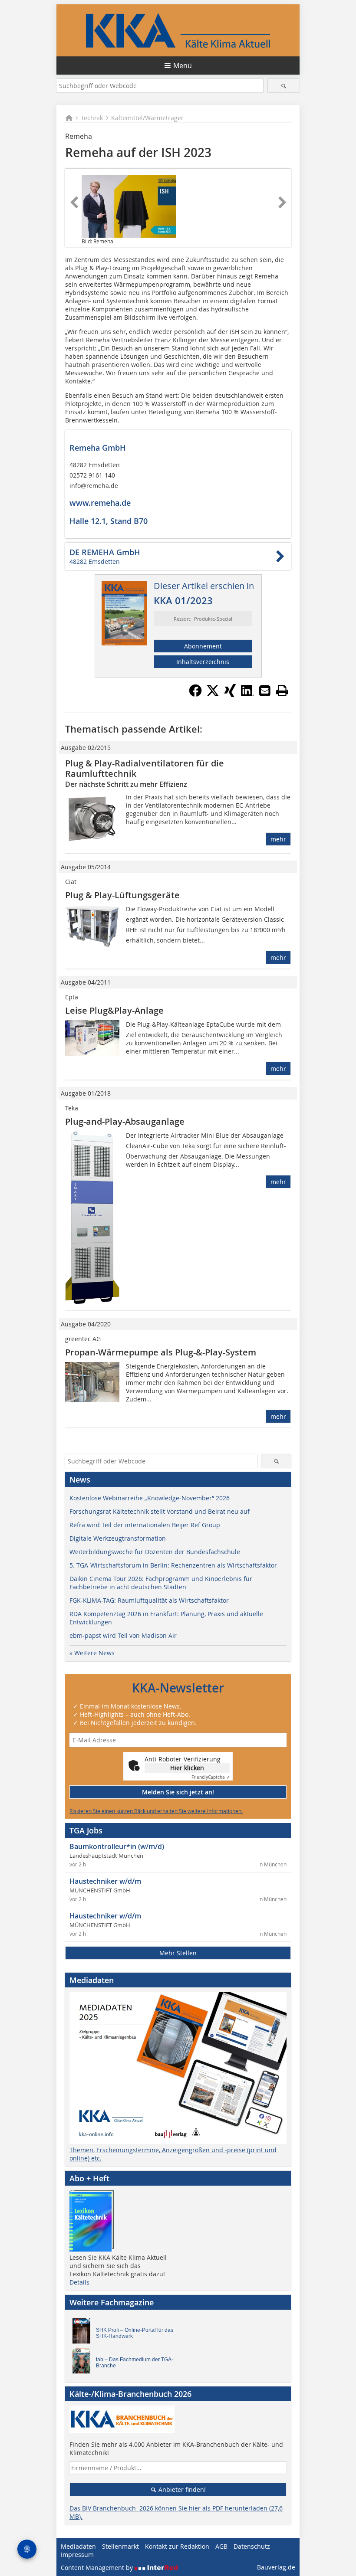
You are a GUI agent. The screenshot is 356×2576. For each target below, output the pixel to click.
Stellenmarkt (120, 2546)
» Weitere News (92, 1653)
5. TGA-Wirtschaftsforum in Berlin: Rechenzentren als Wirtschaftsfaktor (173, 1565)
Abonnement (203, 646)
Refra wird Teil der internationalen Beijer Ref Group (145, 1525)
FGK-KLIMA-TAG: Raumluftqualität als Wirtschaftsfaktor (149, 1600)
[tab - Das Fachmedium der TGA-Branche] (84, 2363)
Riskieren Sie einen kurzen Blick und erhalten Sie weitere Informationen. (156, 1811)
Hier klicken (187, 1768)
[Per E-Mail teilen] (265, 691)
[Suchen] (284, 86)
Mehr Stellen (178, 1953)
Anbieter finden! (181, 2489)
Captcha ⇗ (211, 1777)
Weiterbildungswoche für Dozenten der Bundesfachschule (155, 1552)
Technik (92, 118)
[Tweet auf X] (213, 694)
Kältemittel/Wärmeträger (147, 118)
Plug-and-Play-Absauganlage (125, 1121)
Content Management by (98, 2568)
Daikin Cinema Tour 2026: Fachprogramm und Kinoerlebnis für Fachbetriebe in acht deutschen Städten (161, 1583)
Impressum (77, 2555)
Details (79, 2282)
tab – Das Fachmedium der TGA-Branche (135, 2363)
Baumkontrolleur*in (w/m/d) (117, 1846)
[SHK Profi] (84, 2333)
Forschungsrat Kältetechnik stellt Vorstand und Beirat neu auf (160, 1511)
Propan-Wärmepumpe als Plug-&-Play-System (161, 1352)
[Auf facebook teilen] (195, 694)
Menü (183, 65)
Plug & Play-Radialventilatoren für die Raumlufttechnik (145, 768)
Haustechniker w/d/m (105, 1881)
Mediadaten (78, 2546)
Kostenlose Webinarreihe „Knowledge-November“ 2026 (150, 1498)
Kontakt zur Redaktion (177, 2546)
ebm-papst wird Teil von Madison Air (123, 1635)
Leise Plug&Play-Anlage (114, 1010)
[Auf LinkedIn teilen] (247, 694)
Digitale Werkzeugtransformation (118, 1538)
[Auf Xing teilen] (230, 694)
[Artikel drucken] (282, 691)
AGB (221, 2546)
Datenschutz (252, 2546)
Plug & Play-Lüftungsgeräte (122, 895)
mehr (278, 839)
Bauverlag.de (276, 2567)
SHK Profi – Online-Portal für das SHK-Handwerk (135, 2333)
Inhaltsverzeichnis (203, 662)
